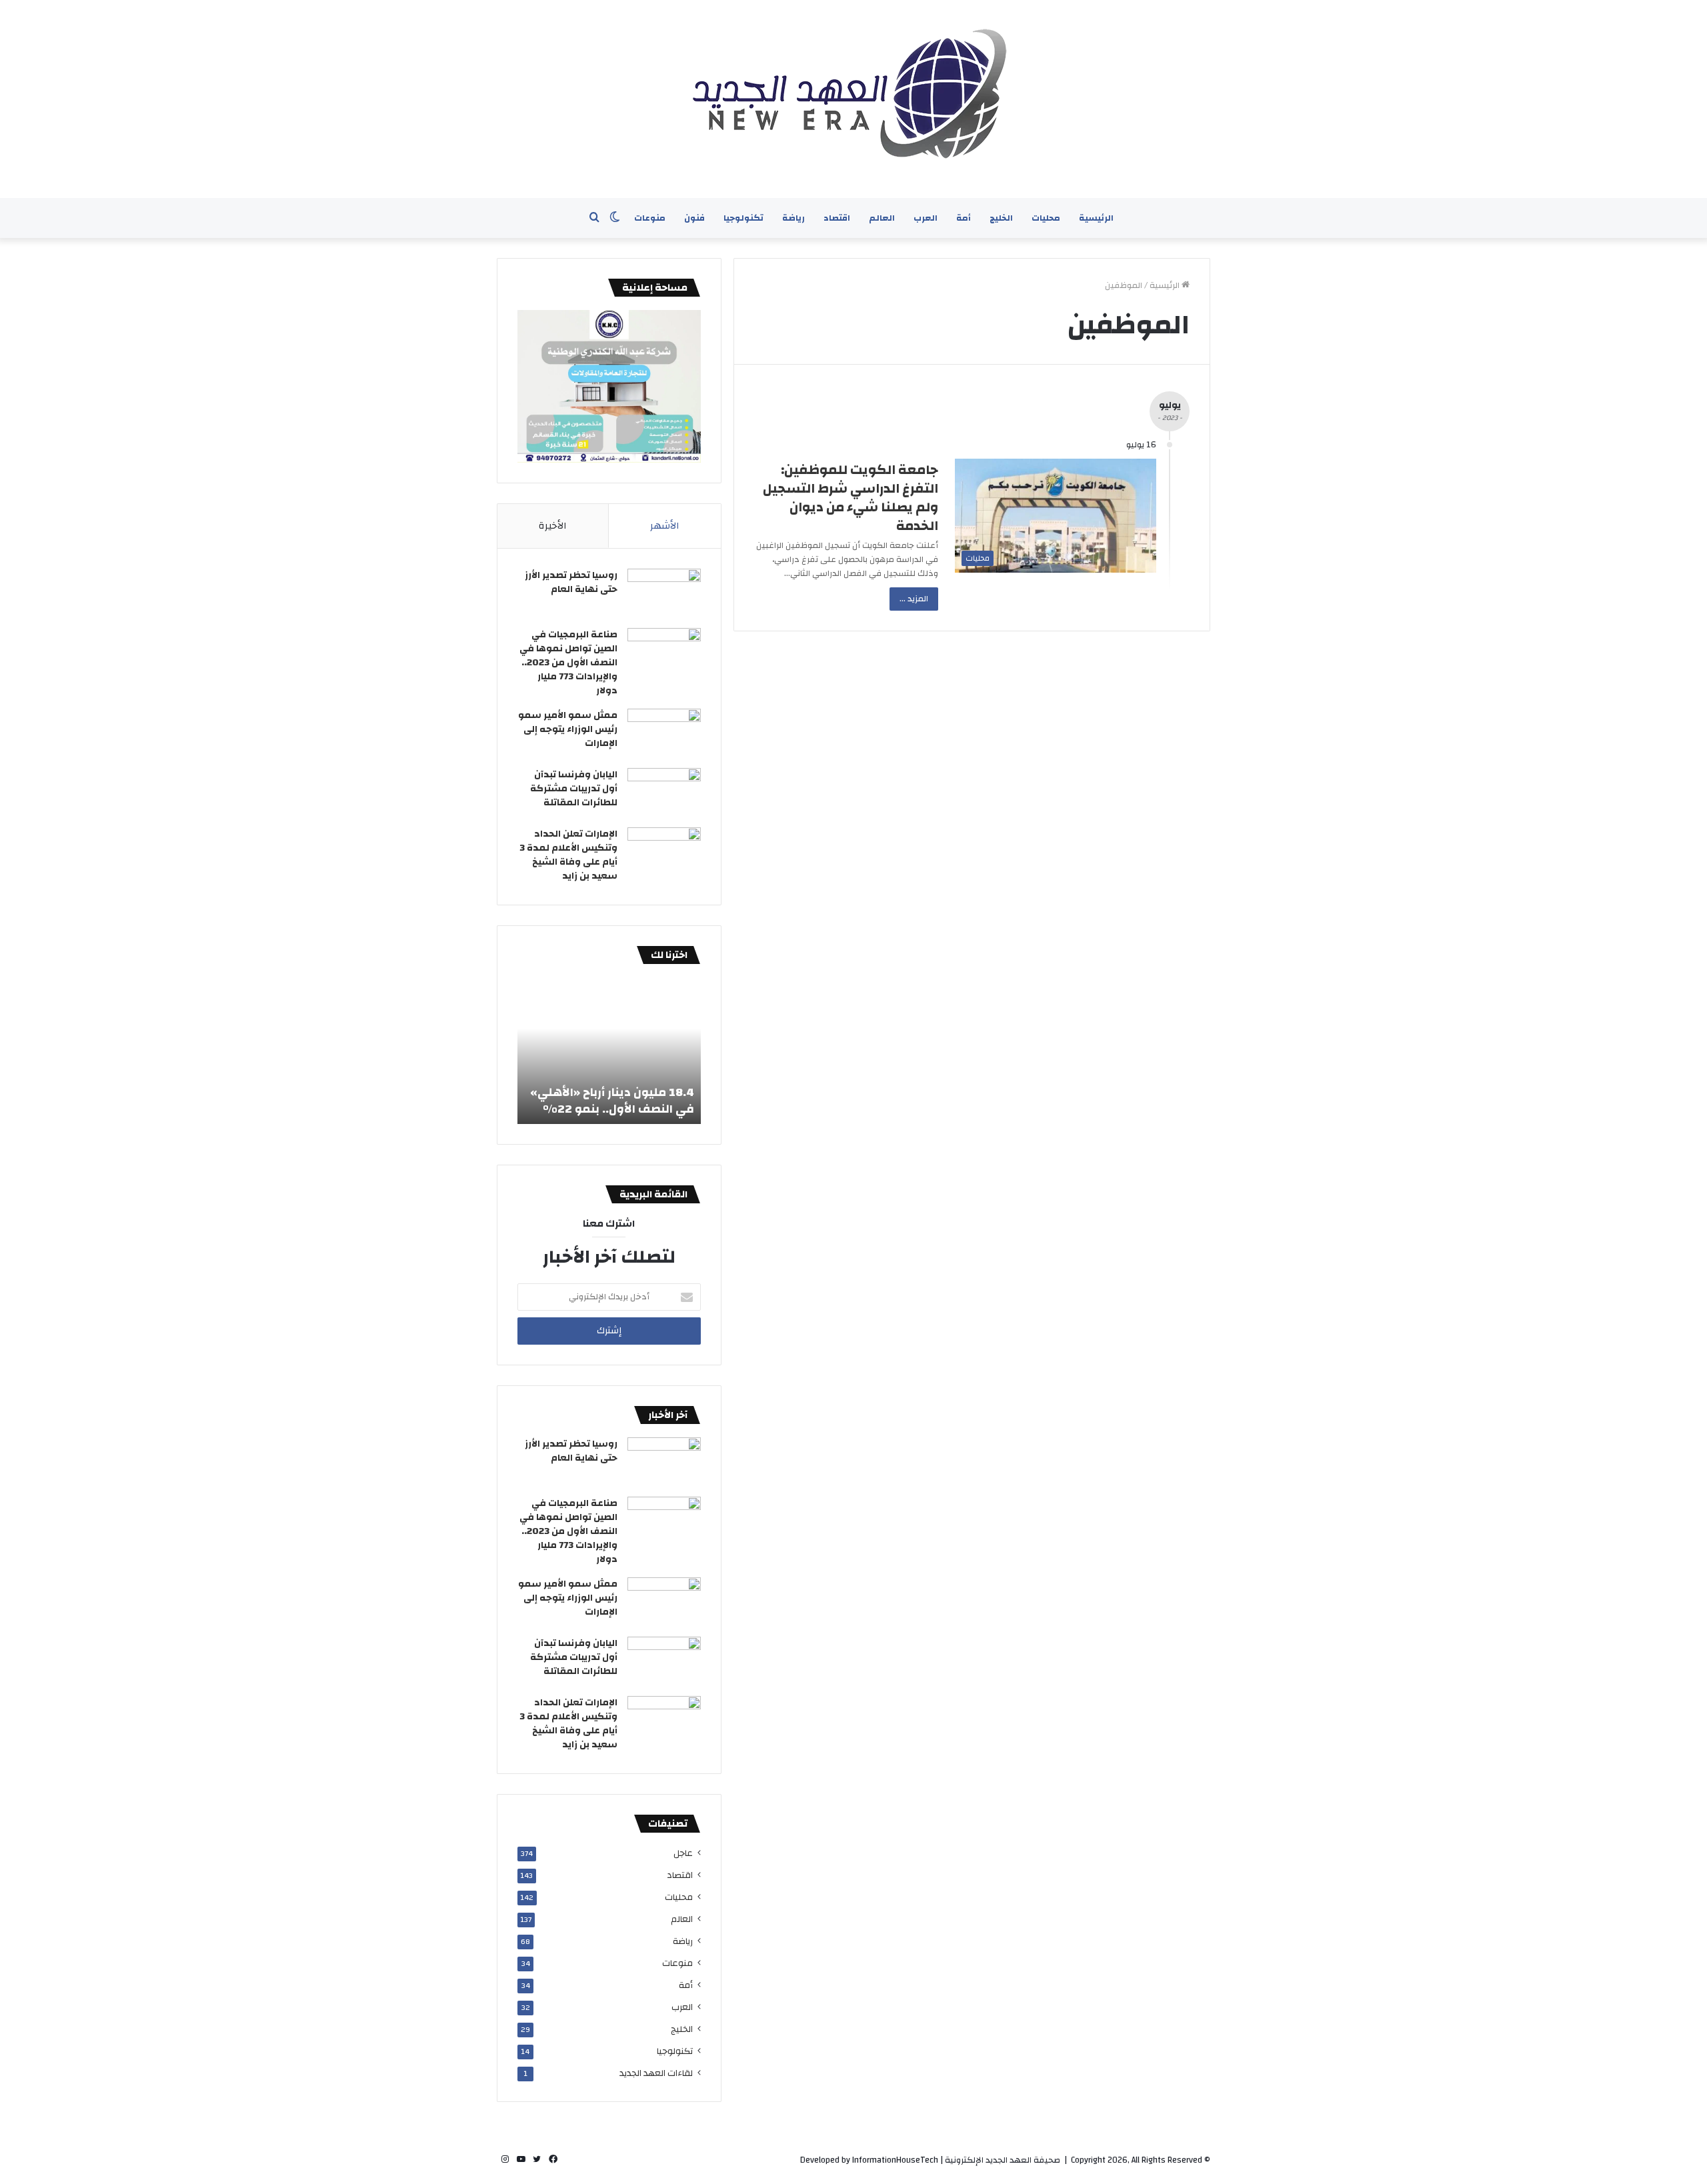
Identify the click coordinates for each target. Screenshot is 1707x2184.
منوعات (650, 218)
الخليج (1001, 218)
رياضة (793, 218)
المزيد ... (914, 599)
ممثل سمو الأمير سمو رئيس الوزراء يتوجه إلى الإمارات (568, 729)
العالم (882, 218)
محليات (1046, 218)
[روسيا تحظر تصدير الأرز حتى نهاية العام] (664, 594)
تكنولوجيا (743, 218)
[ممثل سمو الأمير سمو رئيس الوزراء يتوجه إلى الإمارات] (664, 734)
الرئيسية (1096, 218)
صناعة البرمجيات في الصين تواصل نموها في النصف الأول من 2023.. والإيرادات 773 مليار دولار (568, 663)
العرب (926, 218)
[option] (609, 1051)
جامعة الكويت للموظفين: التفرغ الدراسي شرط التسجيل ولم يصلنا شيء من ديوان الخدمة (850, 498)
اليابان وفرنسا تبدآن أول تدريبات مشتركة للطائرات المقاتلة (574, 789)
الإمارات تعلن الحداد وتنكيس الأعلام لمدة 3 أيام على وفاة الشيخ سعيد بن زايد (568, 855)
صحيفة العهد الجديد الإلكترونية (1003, 2160)
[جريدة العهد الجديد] (853, 99)
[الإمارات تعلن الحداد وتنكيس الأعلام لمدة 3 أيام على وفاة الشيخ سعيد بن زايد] (664, 852)
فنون (694, 218)
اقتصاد (837, 218)
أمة (964, 218)
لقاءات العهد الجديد (656, 2073)
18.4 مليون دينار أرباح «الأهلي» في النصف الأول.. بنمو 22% (612, 1101)
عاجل (683, 1853)
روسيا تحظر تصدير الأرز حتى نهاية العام (571, 582)
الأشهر (665, 526)
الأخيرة (553, 526)
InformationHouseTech (895, 2160)
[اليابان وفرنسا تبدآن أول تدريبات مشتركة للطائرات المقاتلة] (664, 793)
